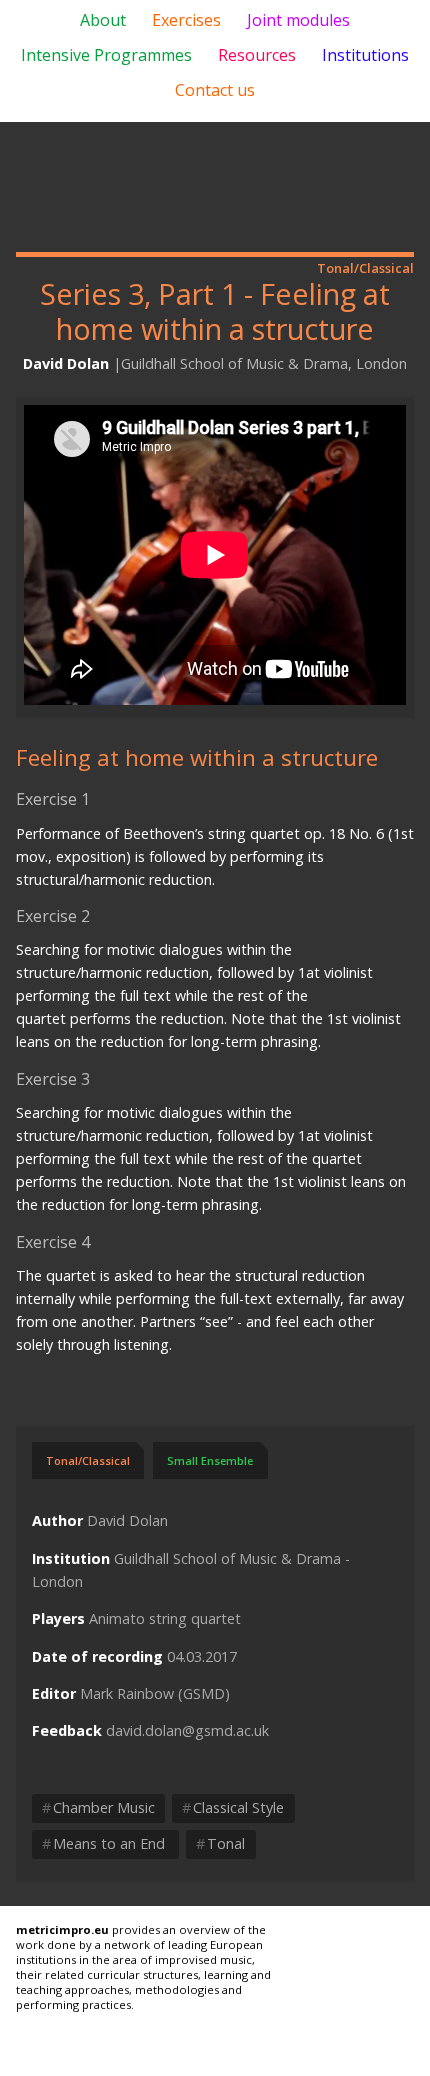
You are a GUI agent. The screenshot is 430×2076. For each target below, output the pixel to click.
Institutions (365, 55)
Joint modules (298, 20)
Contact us (215, 90)
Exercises (186, 20)
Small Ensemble (210, 1460)
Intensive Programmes (106, 55)
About (103, 20)
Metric (215, 187)
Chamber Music (98, 1807)
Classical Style (233, 1807)
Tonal (220, 1843)
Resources (257, 55)
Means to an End (105, 1843)
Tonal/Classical (88, 1460)
